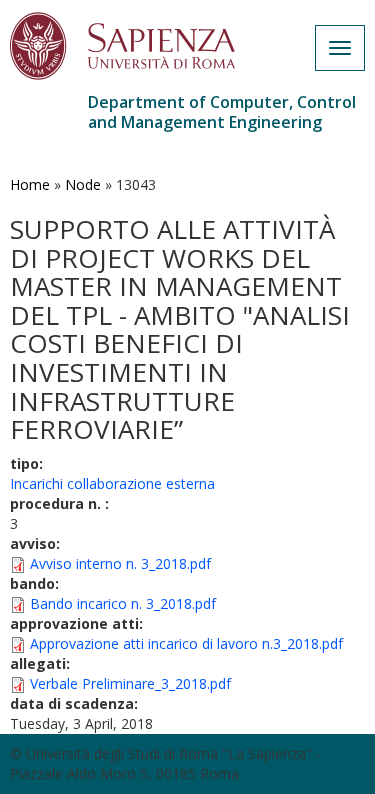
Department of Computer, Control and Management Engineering (222, 112)
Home (30, 184)
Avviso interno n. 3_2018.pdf (120, 563)
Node (83, 184)
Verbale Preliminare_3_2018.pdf (130, 683)
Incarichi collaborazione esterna (112, 483)
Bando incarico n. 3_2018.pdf (123, 603)
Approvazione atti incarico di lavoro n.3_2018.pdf (186, 643)
